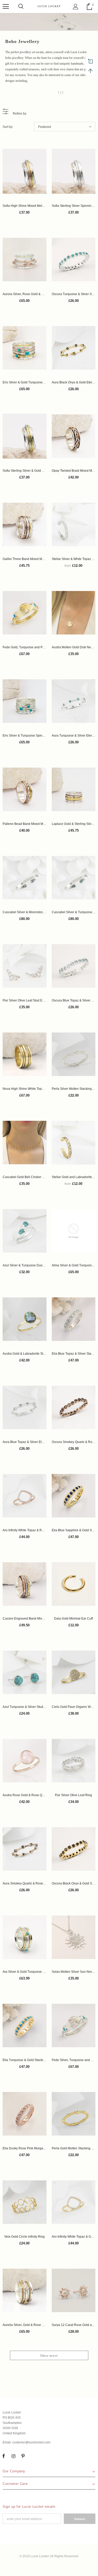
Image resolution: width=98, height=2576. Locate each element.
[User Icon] (76, 7)
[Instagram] (13, 2456)
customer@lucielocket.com (31, 2442)
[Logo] (49, 6)
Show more (49, 2356)
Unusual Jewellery (46, 92)
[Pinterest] (23, 2456)
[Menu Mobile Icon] (6, 7)
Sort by (8, 127)
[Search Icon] (21, 7)
